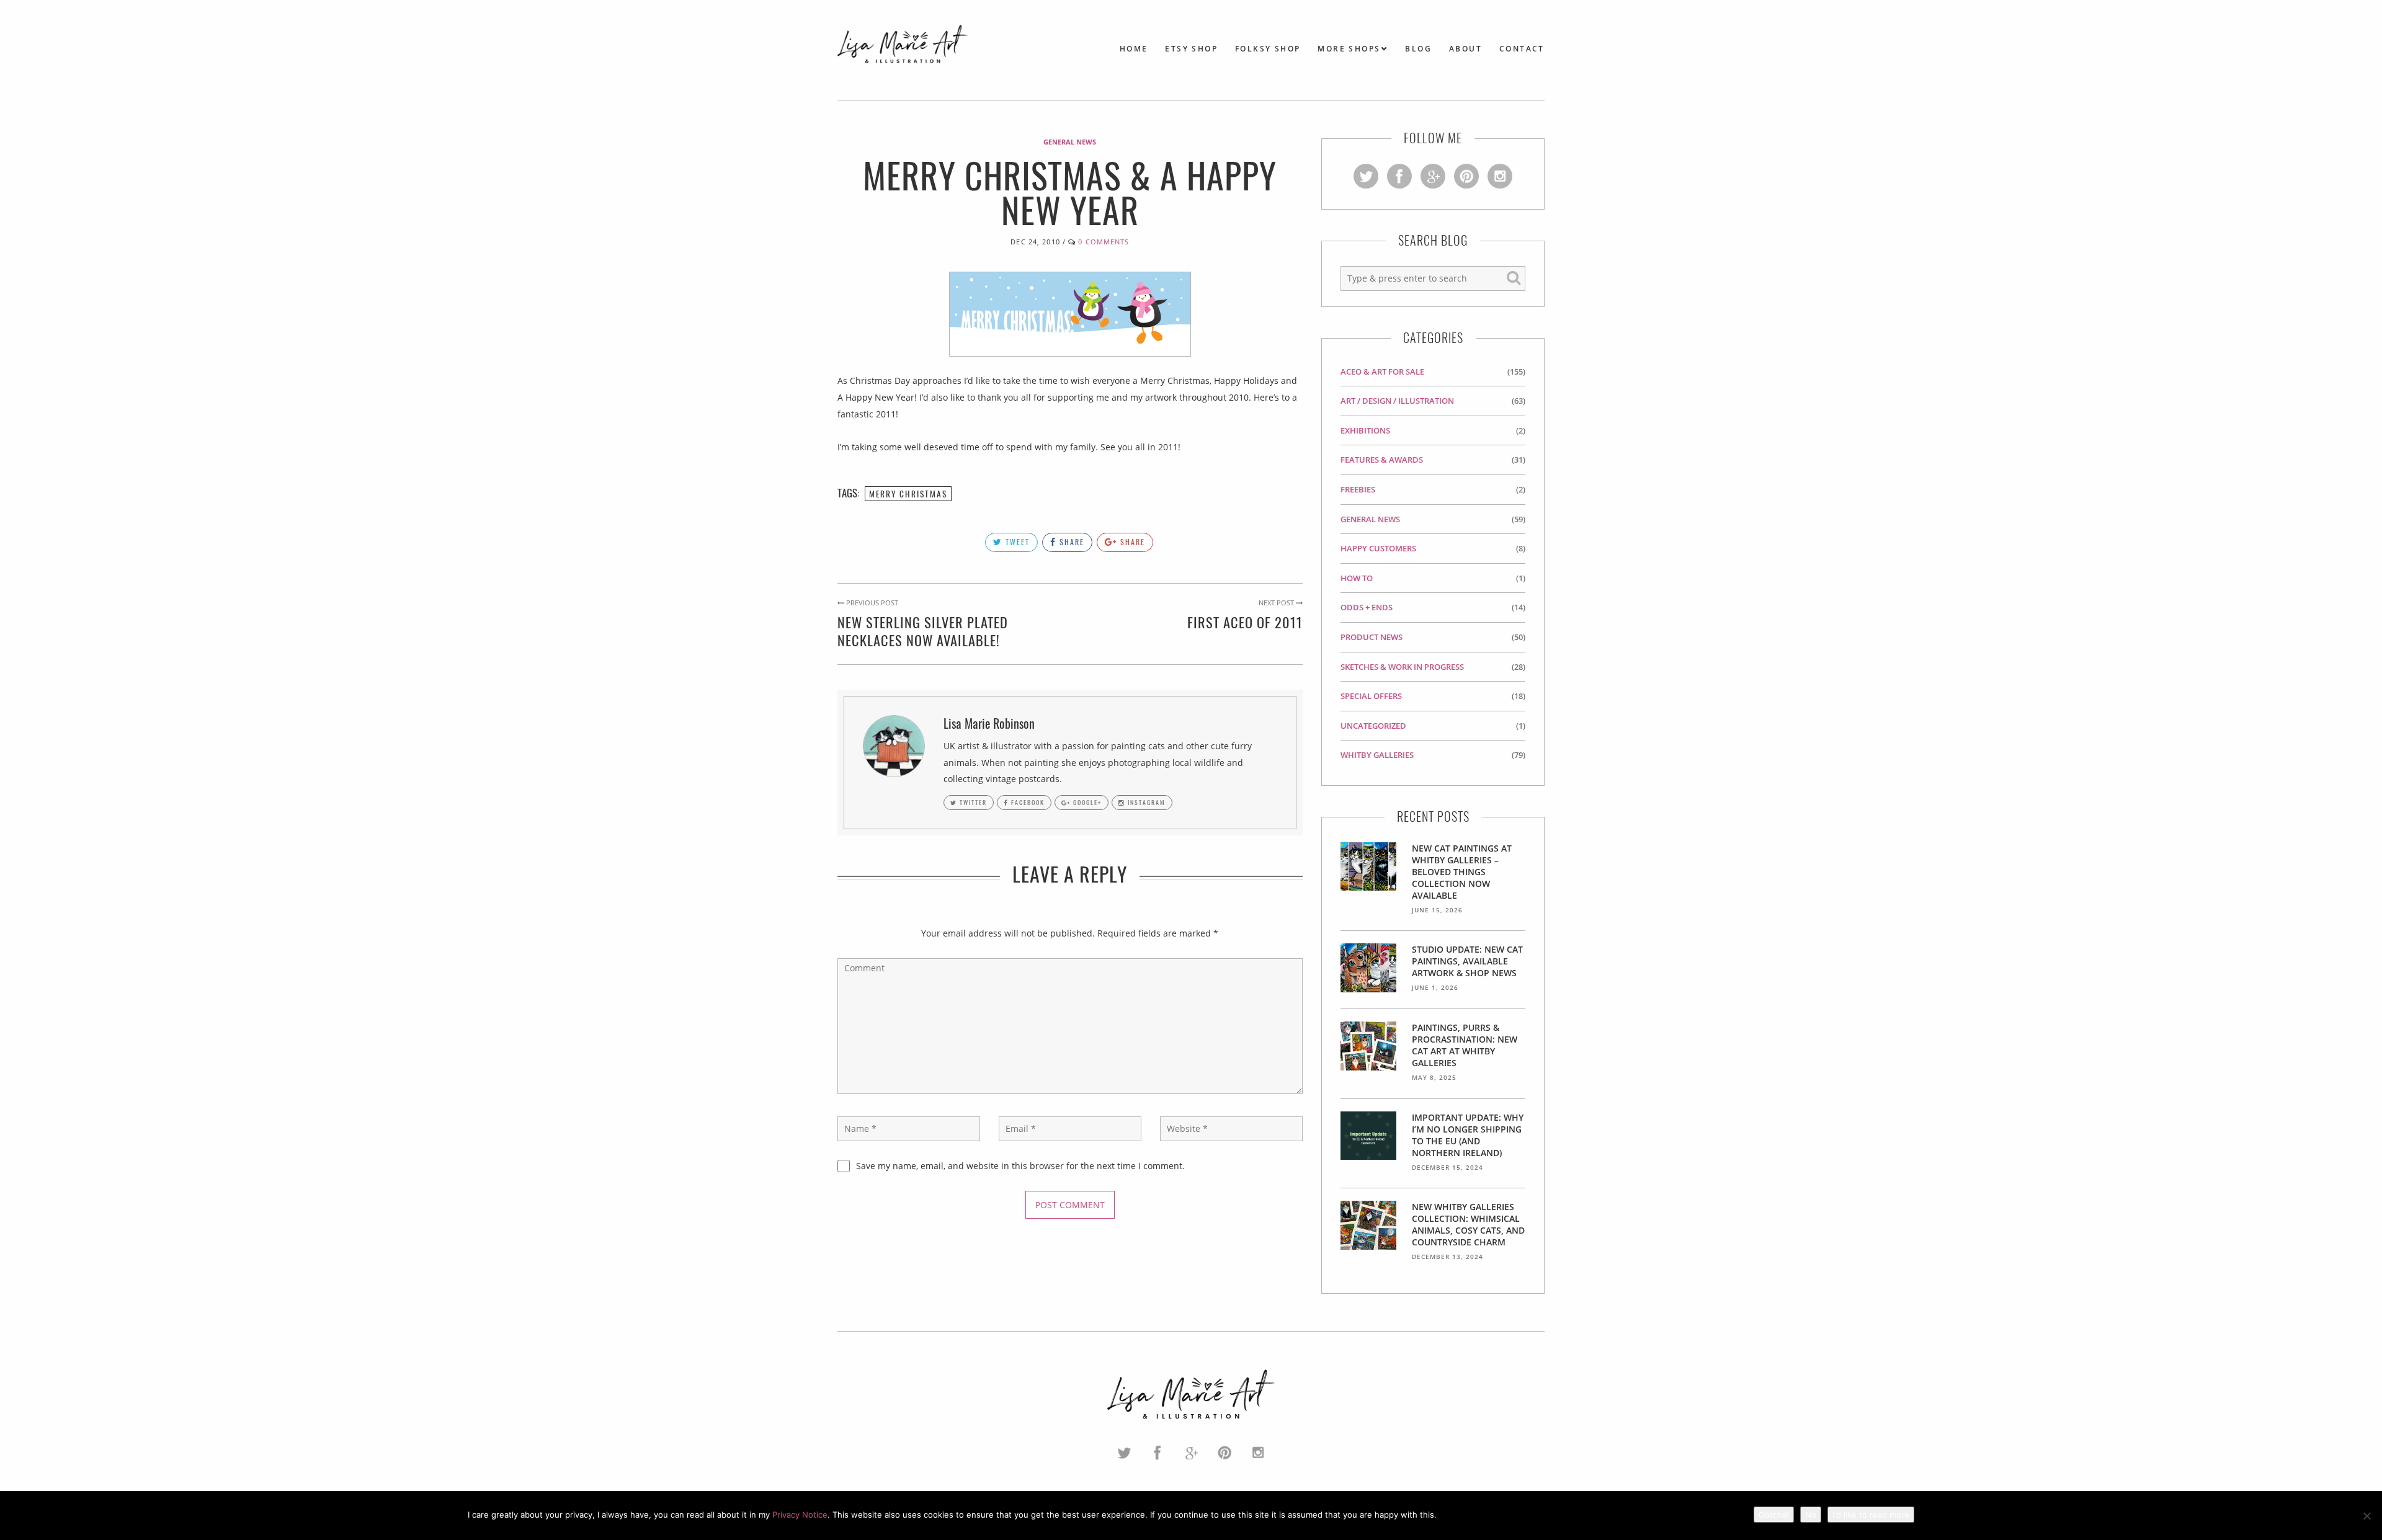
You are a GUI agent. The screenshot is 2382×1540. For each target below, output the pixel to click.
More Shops (1349, 49)
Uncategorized (1373, 726)
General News (1070, 142)
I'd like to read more (1871, 1515)
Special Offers (1371, 696)
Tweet (1016, 542)
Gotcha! (1774, 1515)
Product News (1372, 637)
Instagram (1145, 802)
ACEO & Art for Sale (1382, 372)
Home (1134, 49)
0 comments (1104, 242)
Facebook (1027, 802)
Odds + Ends (1367, 607)
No (1811, 1515)
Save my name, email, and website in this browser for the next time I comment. (1020, 1166)
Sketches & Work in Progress (1402, 667)
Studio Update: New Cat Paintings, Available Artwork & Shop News (1467, 961)
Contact (1522, 49)
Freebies (1358, 489)
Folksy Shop (1268, 49)
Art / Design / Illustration (1397, 401)
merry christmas (908, 494)
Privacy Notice (800, 1515)
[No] (2366, 1516)
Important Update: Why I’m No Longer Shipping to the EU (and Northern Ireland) (1468, 1135)
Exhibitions (1365, 430)
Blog (1418, 49)
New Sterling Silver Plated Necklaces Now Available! (923, 631)
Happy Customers (1378, 548)
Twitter (972, 802)
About (1465, 49)
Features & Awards (1382, 460)
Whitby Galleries (1377, 755)
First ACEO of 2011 (1245, 622)
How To (1357, 578)
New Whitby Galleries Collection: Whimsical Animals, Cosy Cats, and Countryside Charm (1468, 1224)
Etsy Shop (1191, 49)
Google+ (1086, 802)
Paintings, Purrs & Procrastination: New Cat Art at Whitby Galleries (1465, 1045)
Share (1070, 542)
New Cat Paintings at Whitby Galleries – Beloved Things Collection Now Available (1462, 872)
